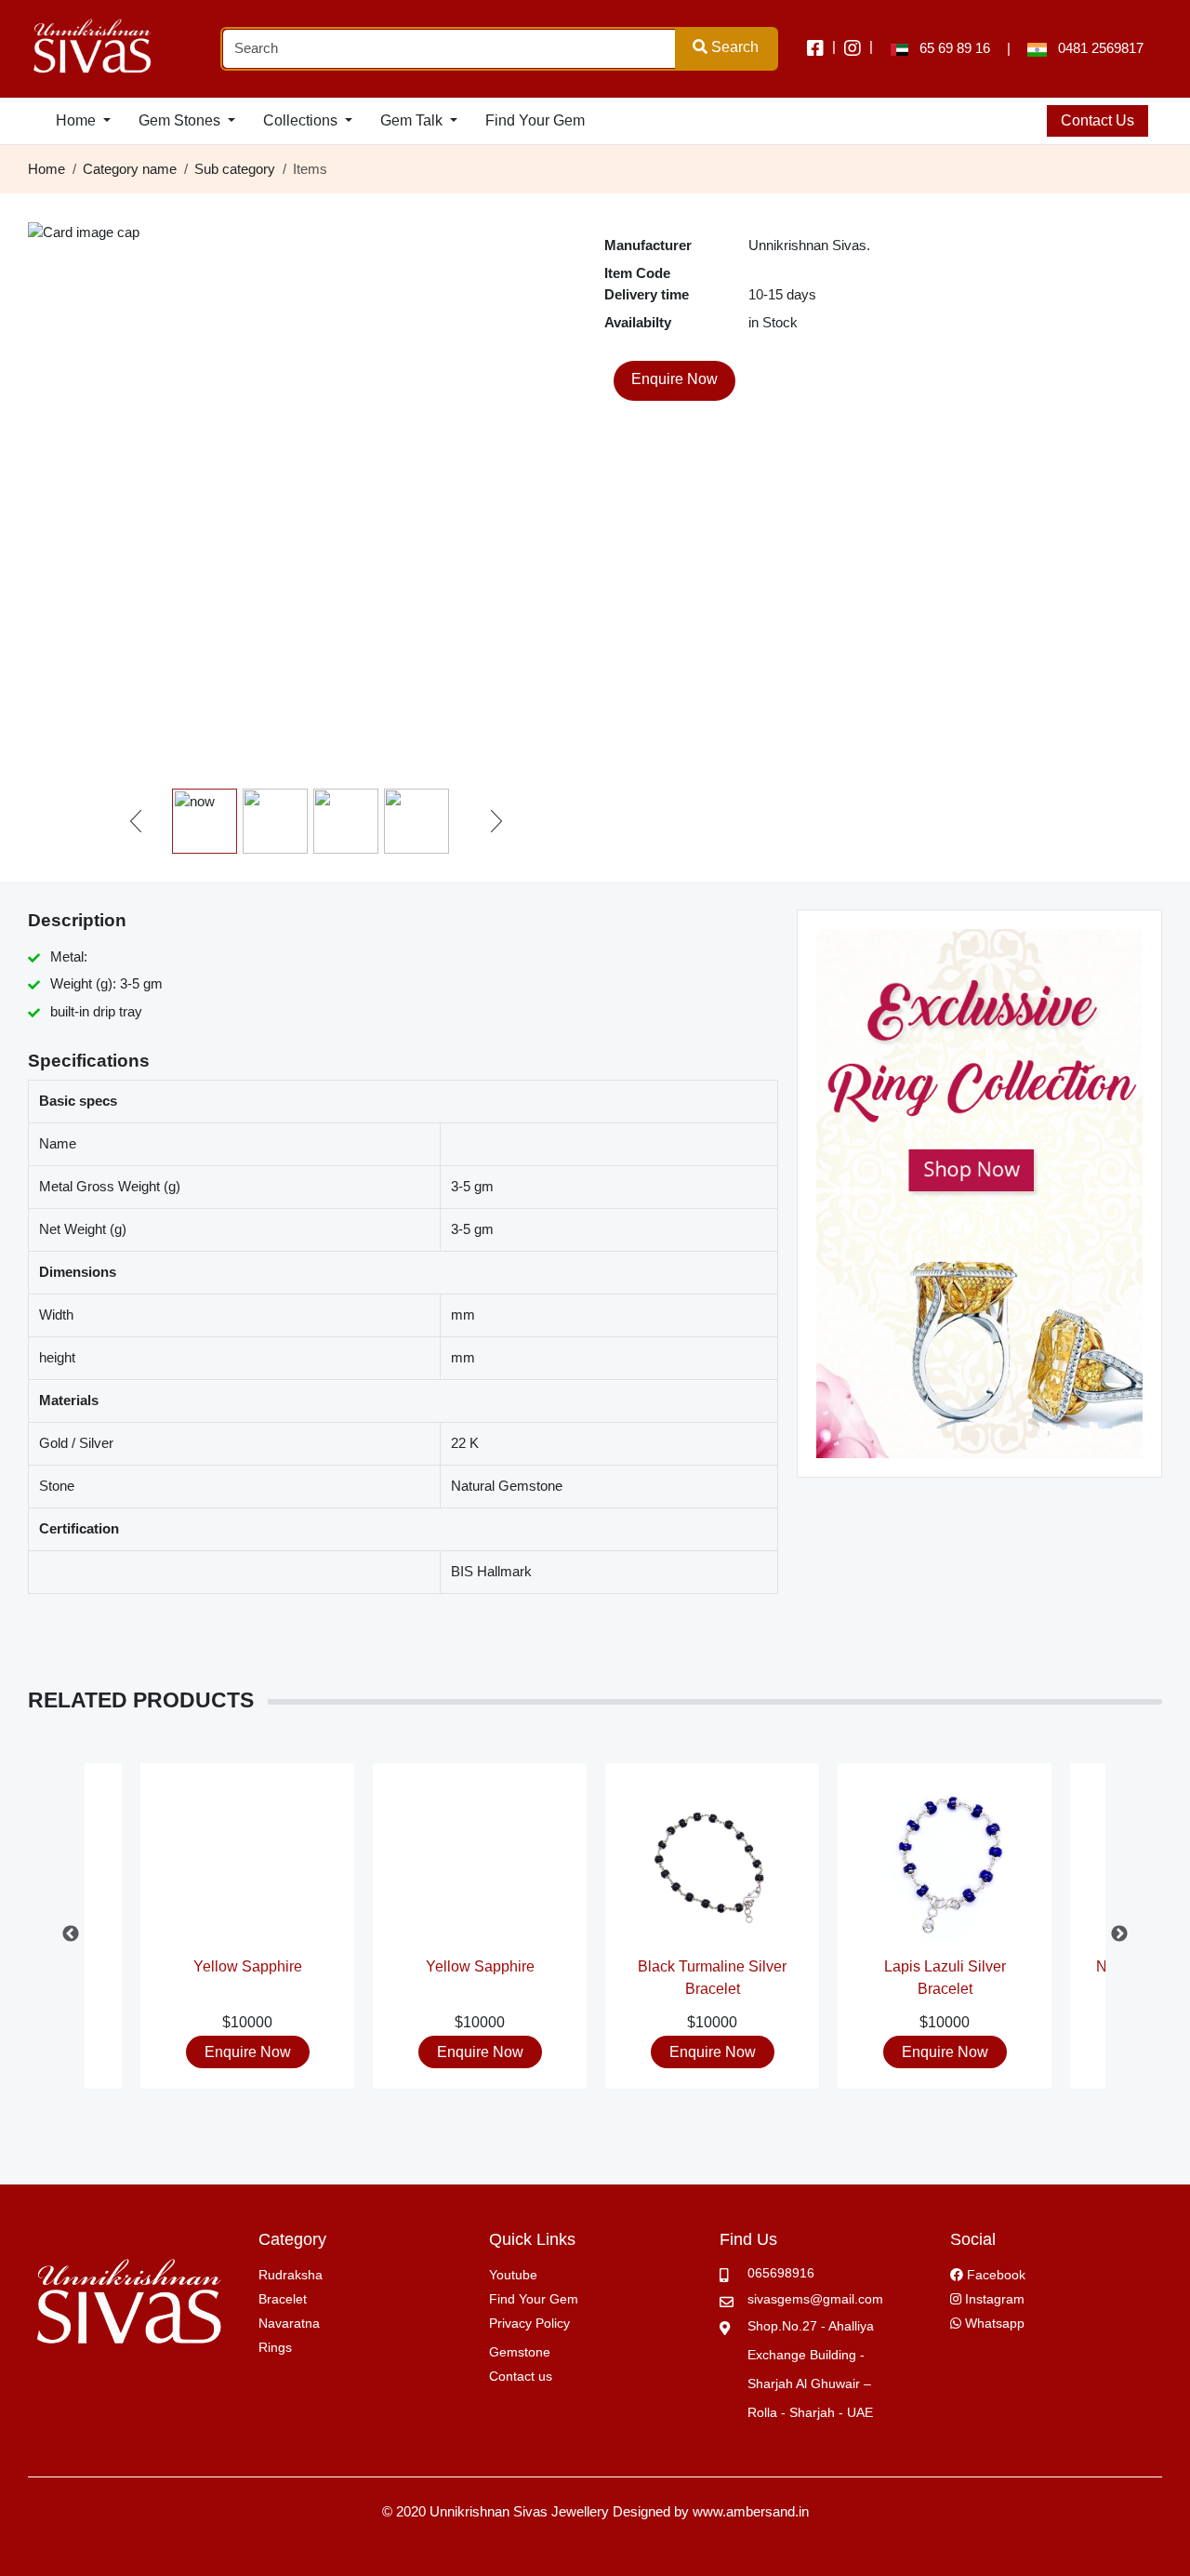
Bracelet (283, 2299)
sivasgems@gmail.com (815, 2299)
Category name (130, 169)
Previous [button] (71, 1934)
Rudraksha (291, 2275)
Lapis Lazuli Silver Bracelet (945, 1976)
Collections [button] (302, 120)
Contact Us (1097, 120)
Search (733, 47)
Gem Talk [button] (413, 120)
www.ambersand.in (751, 2511)
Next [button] (1119, 1934)
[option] (712, 1934)
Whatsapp (993, 2323)
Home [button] (78, 120)
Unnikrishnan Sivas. (809, 245)
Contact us (521, 2376)
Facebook (994, 2275)
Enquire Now (248, 2052)
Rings (275, 2347)
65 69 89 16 (949, 48)
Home (46, 169)
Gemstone (520, 2352)
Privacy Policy (529, 2323)
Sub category (235, 169)
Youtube (513, 2275)
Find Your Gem (535, 120)
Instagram (993, 2299)
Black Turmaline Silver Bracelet (712, 1976)
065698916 (781, 2273)
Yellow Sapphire (248, 1966)
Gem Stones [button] (181, 120)
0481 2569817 (1095, 48)
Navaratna (289, 2323)
